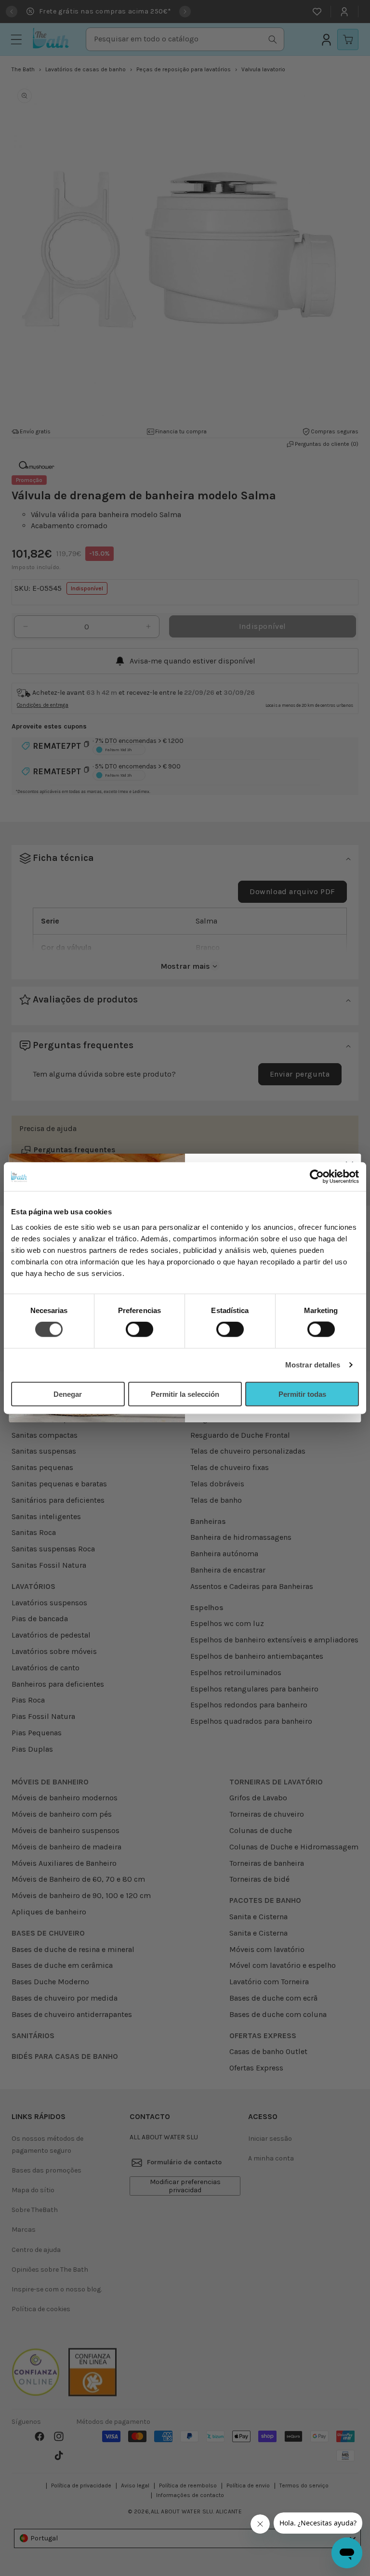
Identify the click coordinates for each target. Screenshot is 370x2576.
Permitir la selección (185, 1394)
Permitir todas (302, 1394)
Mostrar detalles (313, 1365)
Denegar (68, 1394)
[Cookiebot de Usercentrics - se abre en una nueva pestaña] (317, 1177)
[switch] (139, 1329)
